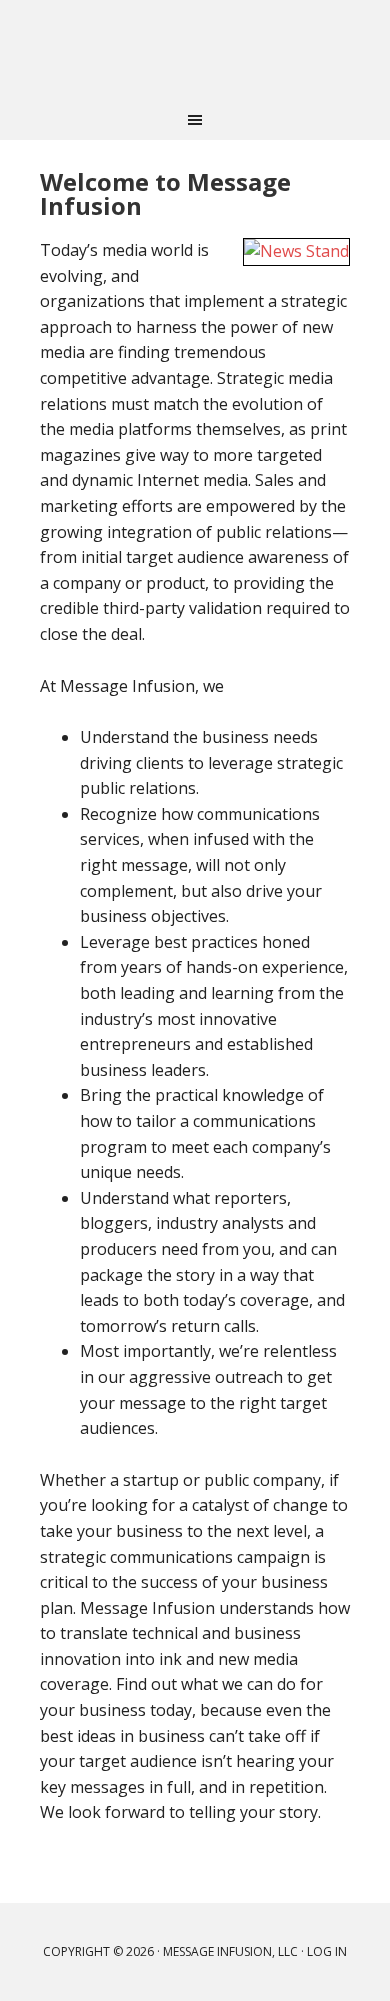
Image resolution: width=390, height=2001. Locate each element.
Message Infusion (195, 50)
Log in (327, 1951)
